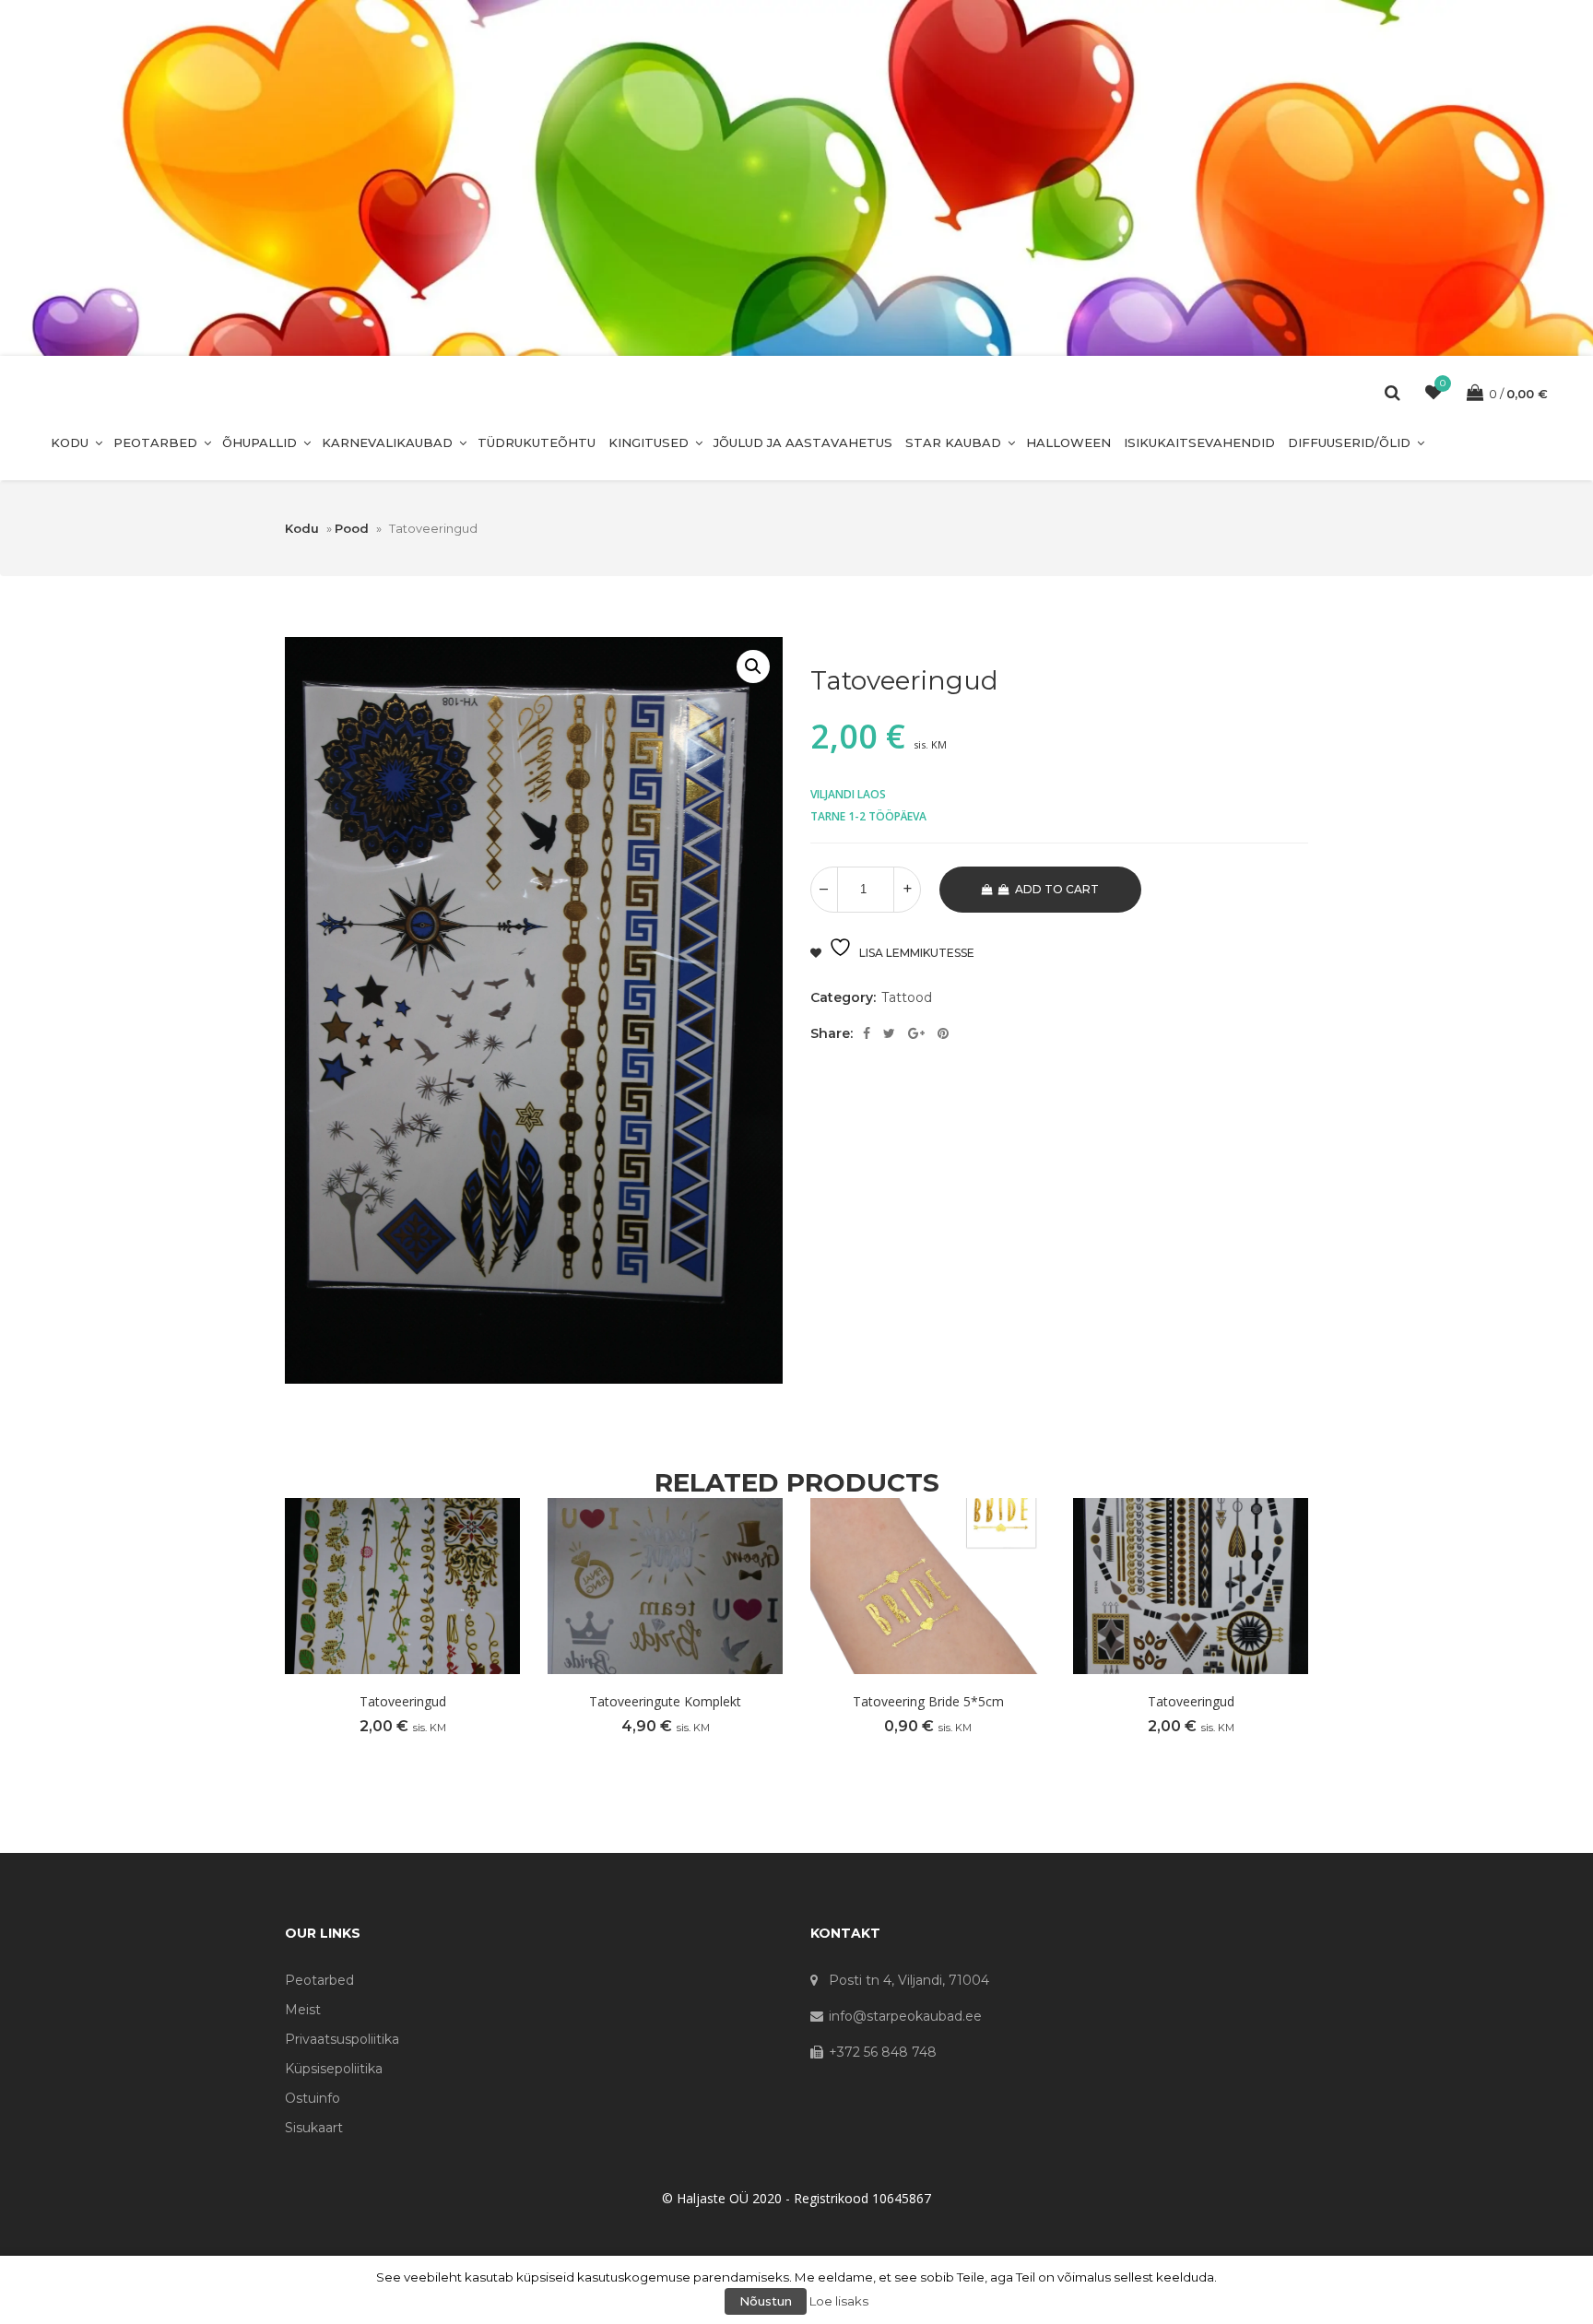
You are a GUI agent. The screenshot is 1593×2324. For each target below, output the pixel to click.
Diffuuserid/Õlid (1349, 442)
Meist (303, 2010)
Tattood (907, 997)
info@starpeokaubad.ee (905, 2016)
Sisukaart (314, 2128)
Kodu (70, 442)
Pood (352, 528)
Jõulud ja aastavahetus (803, 442)
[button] (753, 667)
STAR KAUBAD (953, 442)
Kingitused (649, 442)
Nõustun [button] (766, 2301)
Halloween (1068, 442)
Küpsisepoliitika (334, 2069)
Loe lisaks (839, 2301)
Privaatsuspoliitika (342, 2039)
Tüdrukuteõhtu (537, 442)
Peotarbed (155, 442)
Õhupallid (260, 442)
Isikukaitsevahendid (1199, 442)
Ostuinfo (313, 2098)
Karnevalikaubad (387, 442)
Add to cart (1057, 889)
